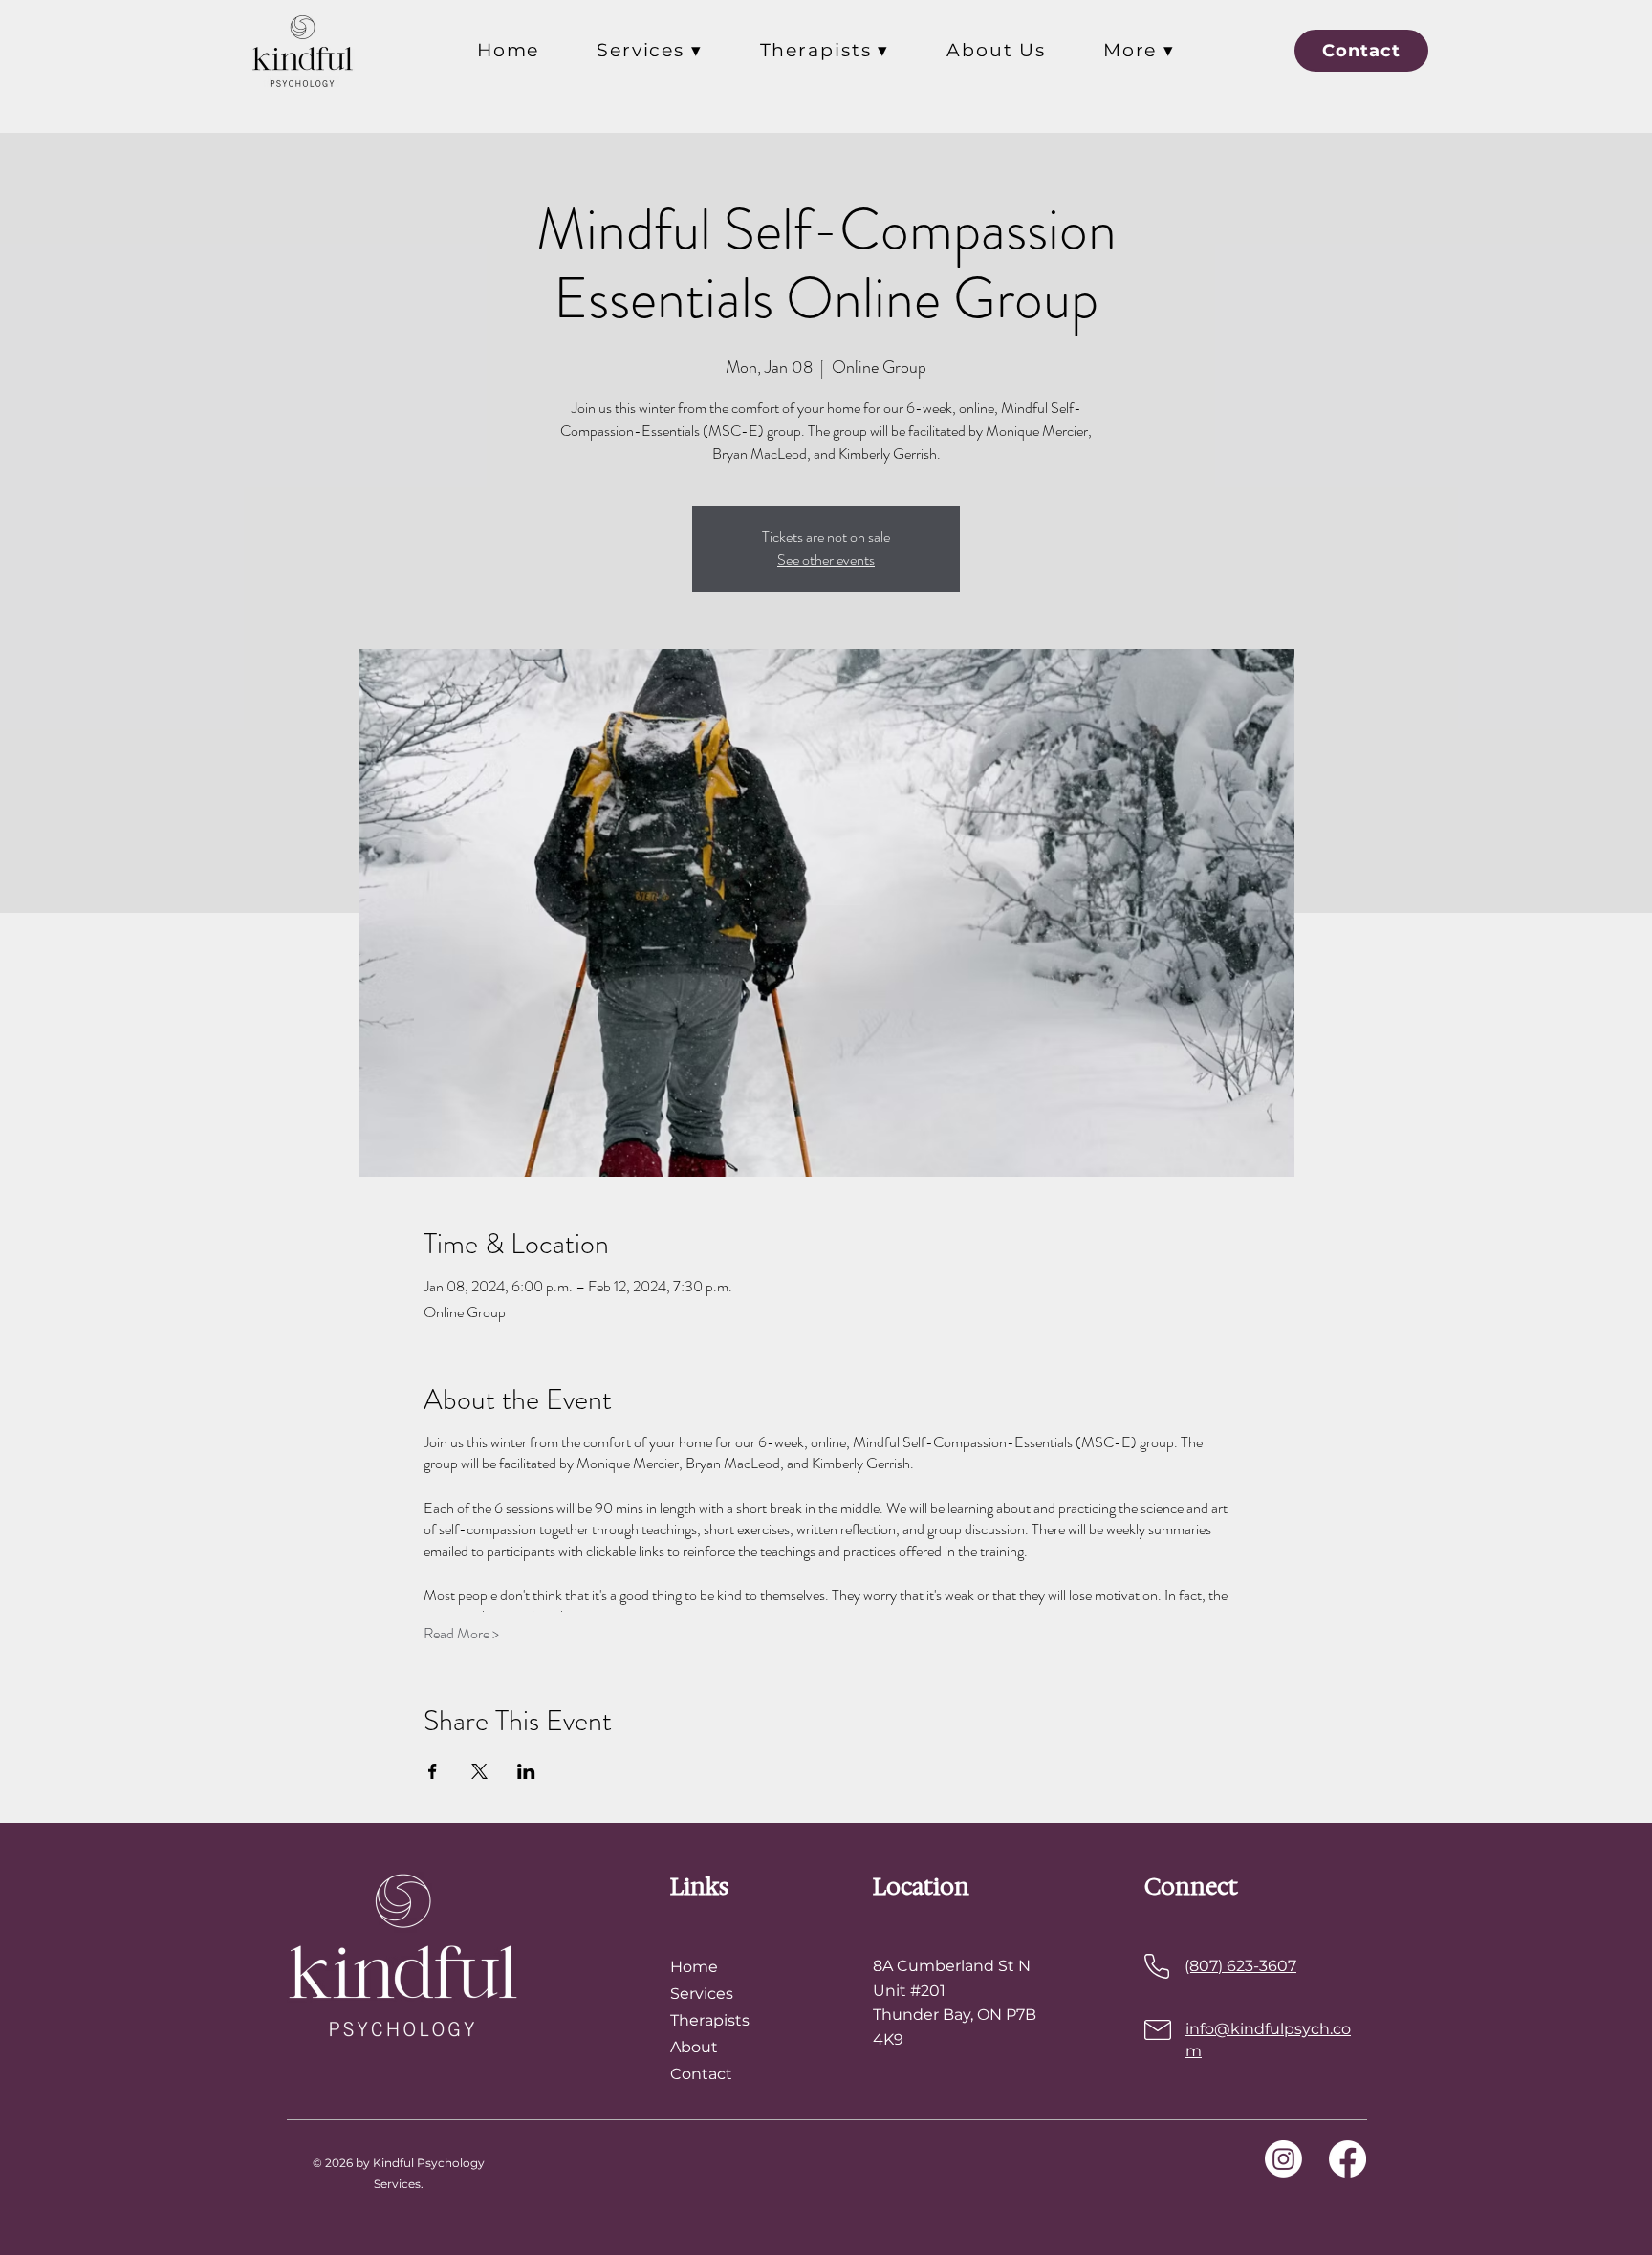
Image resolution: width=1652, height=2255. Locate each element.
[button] (650, 50)
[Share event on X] (479, 1771)
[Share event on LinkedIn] (526, 1771)
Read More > (461, 1634)
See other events (826, 560)
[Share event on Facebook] (433, 1771)
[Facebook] (1348, 2159)
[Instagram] (1283, 2159)
